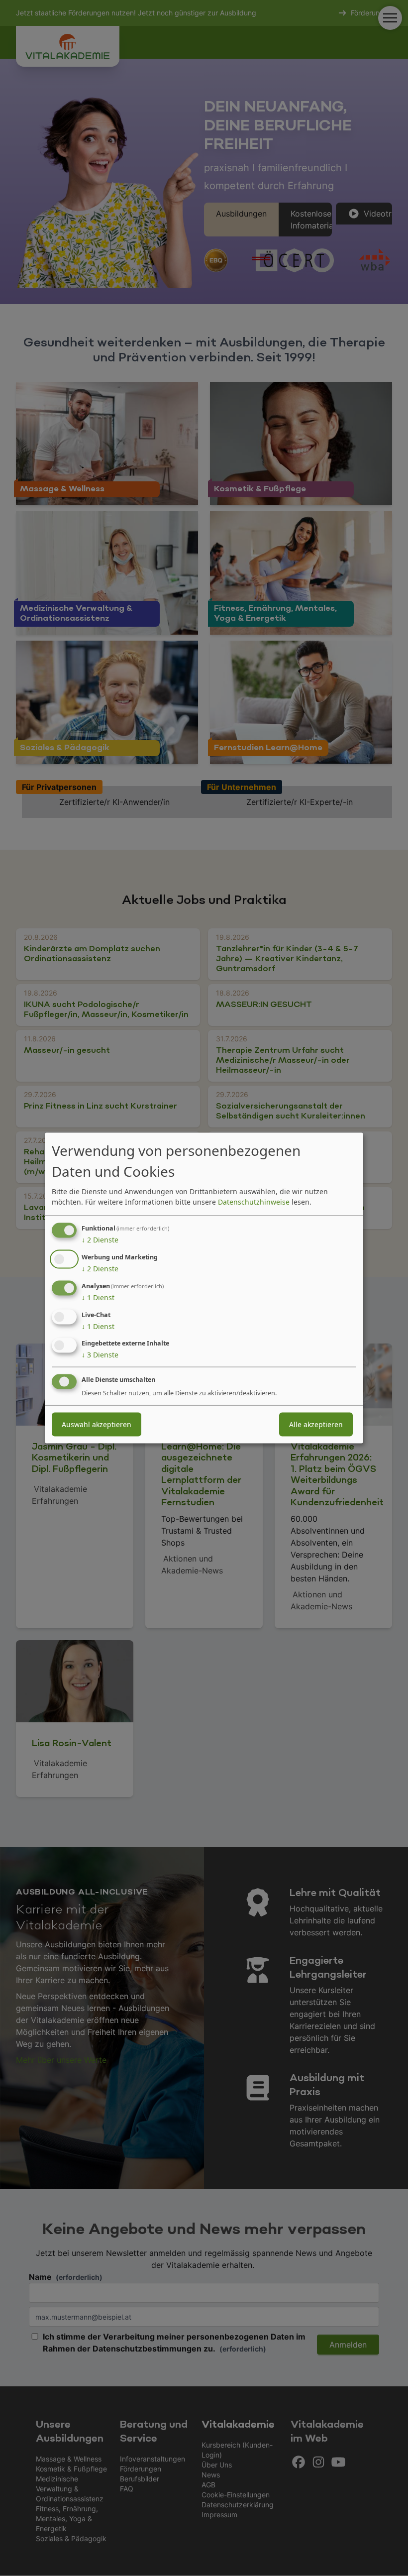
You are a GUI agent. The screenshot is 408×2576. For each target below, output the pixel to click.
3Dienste (100, 1355)
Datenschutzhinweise (254, 1202)
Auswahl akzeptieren (97, 1424)
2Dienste (100, 1240)
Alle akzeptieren (316, 1424)
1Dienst (98, 1297)
